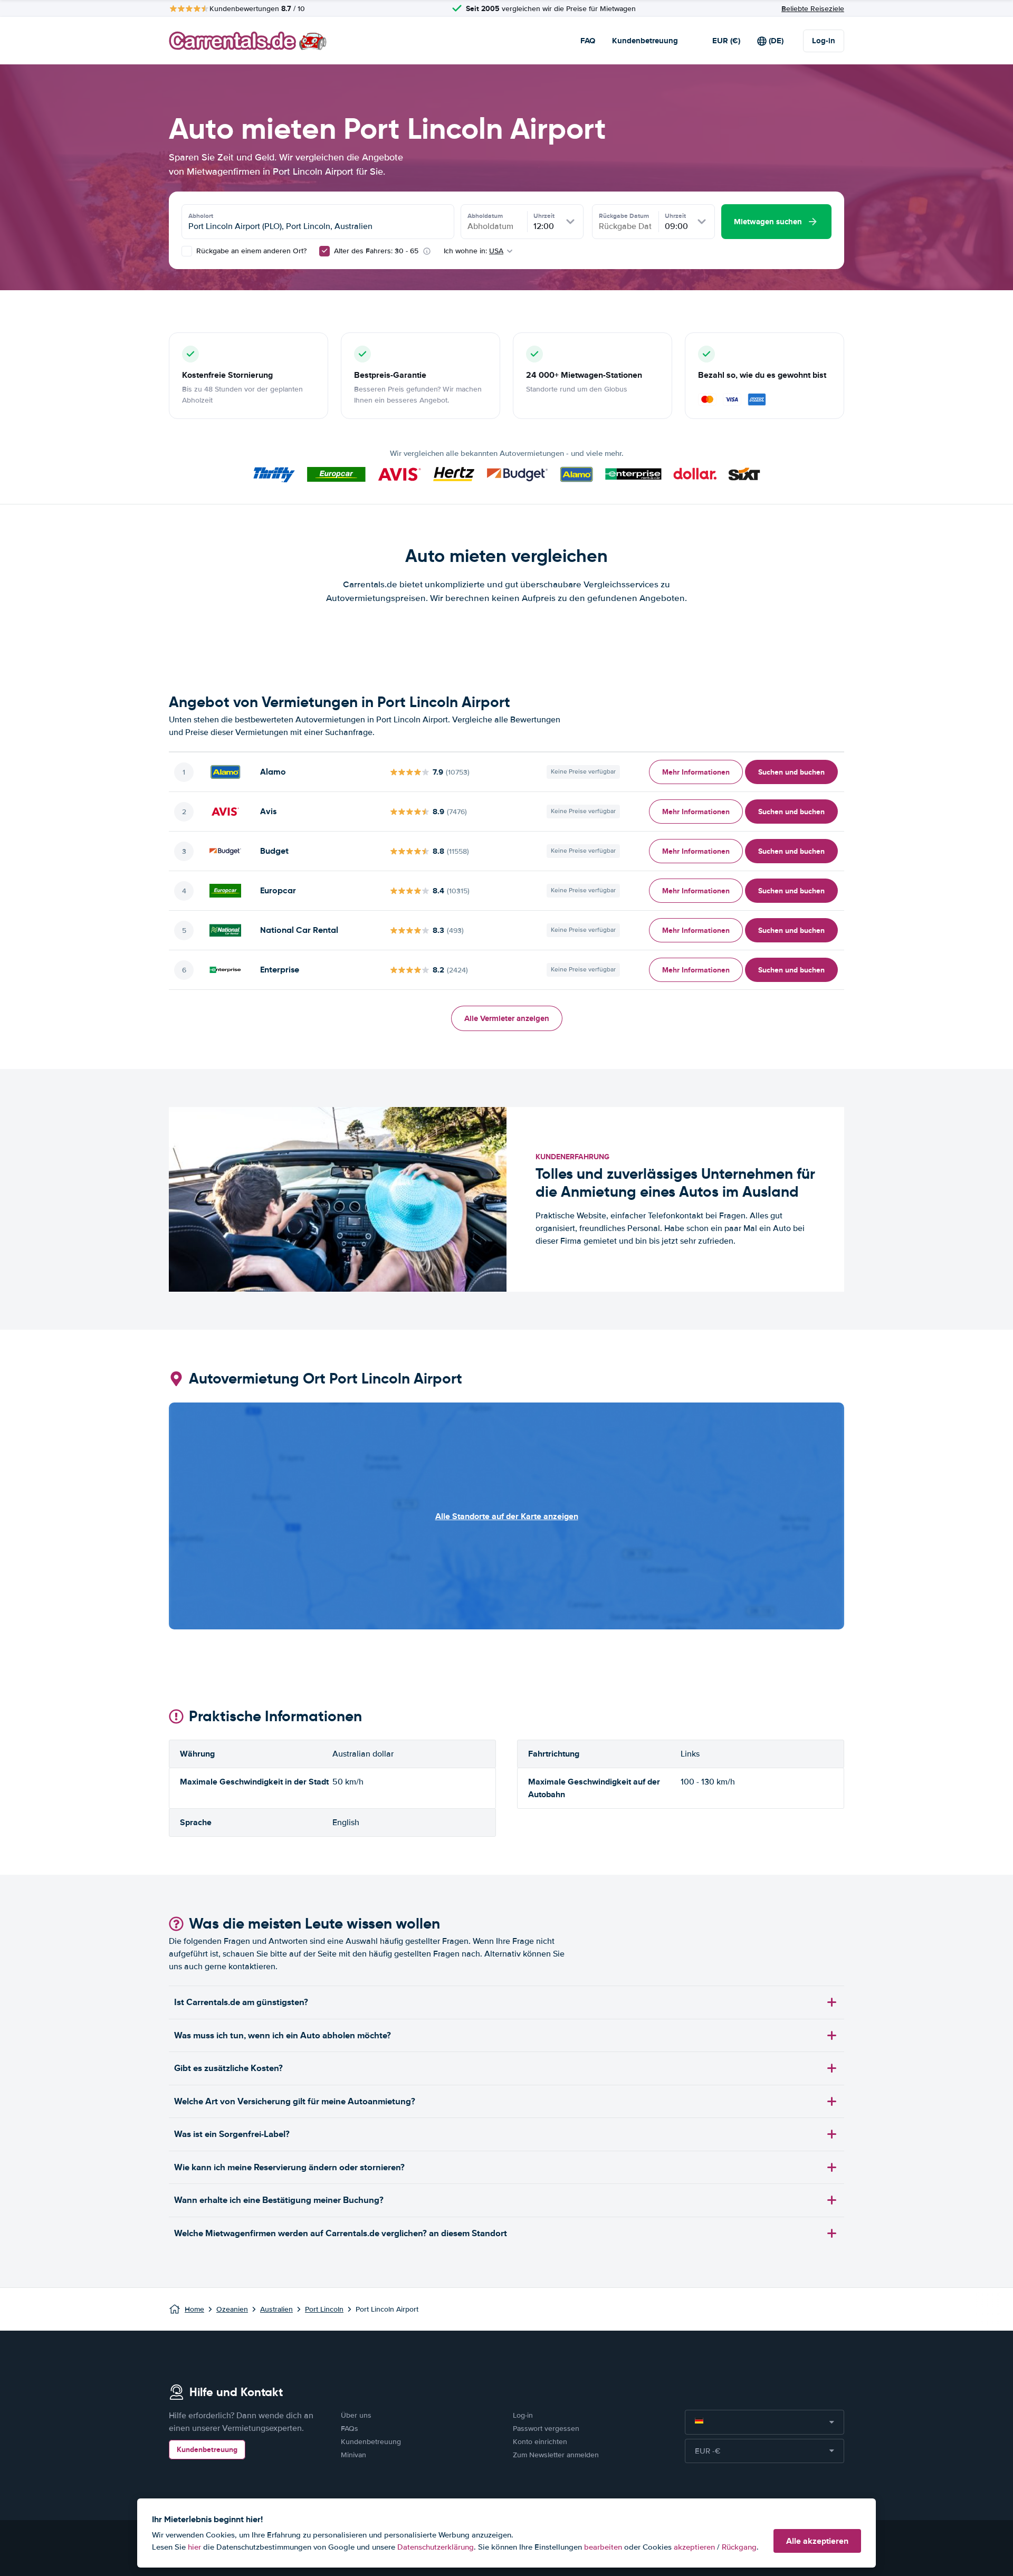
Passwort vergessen (546, 2429)
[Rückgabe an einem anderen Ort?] (187, 251)
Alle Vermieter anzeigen (507, 1018)
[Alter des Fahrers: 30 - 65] (324, 251)
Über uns (356, 2415)
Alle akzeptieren (817, 2541)
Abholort (201, 216)
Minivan (353, 2455)
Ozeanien (232, 2309)
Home (194, 2309)
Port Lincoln (324, 2309)
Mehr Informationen (696, 772)
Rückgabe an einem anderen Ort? (250, 251)
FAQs (350, 2429)
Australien (276, 2309)
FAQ (588, 41)
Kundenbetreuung (645, 41)
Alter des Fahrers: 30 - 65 (376, 251)
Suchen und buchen (791, 772)
